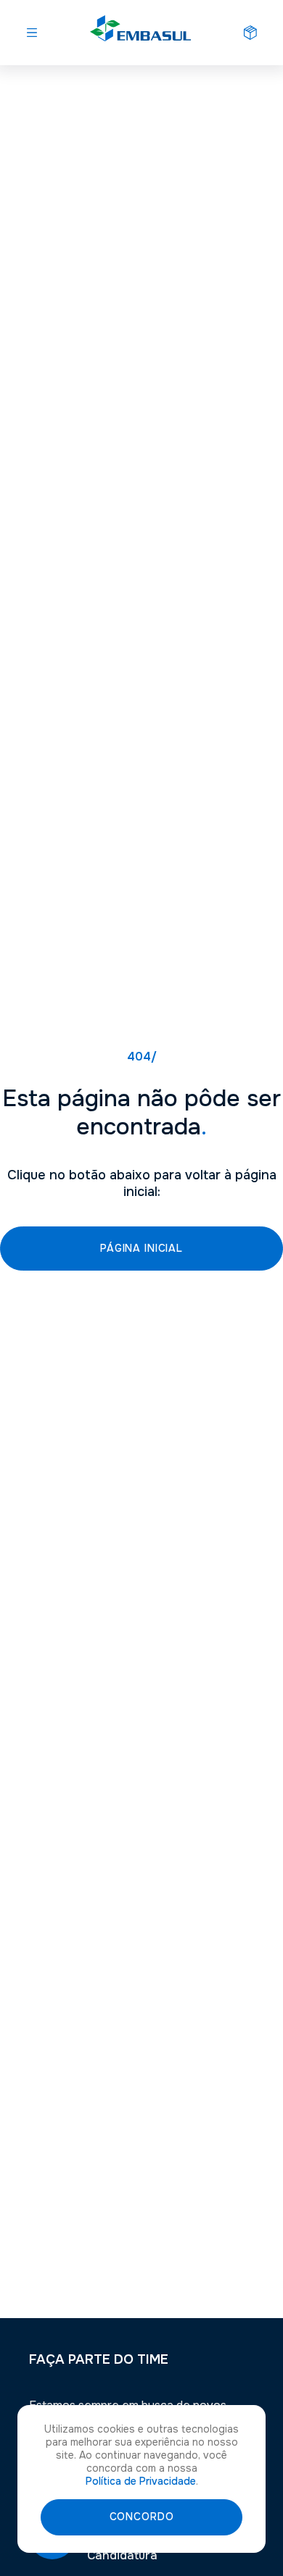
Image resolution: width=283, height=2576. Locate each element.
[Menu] (32, 33)
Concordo (142, 2517)
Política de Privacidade (141, 2481)
